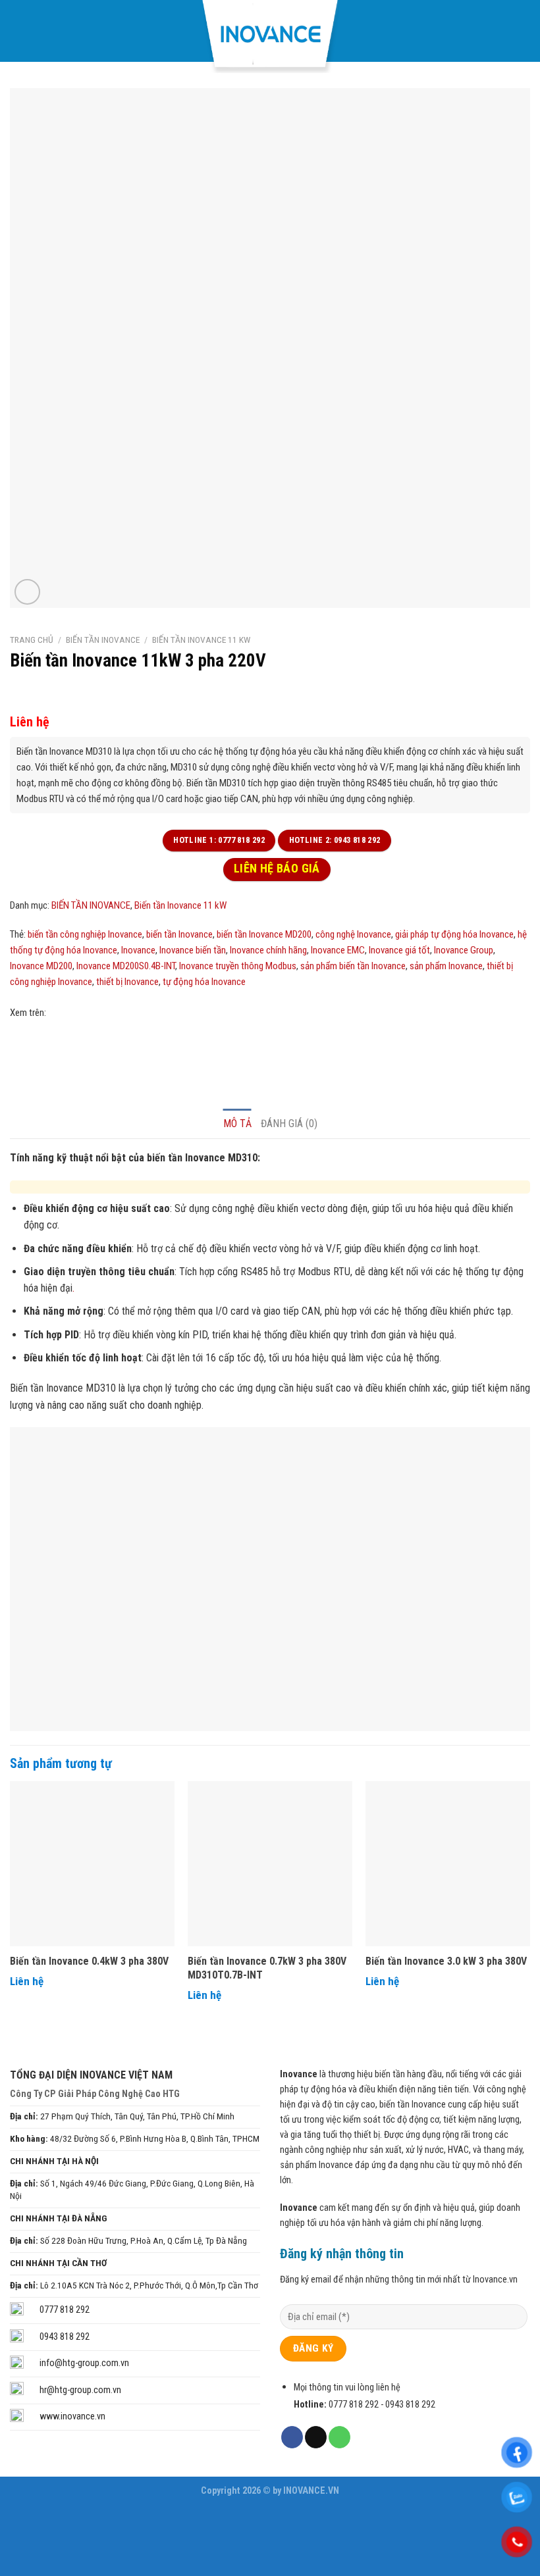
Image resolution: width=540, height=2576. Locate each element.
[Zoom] (27, 592)
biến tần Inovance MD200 (264, 934)
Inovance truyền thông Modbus (238, 966)
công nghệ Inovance (353, 934)
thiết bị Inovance (127, 982)
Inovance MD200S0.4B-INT (126, 966)
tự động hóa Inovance (204, 982)
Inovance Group (464, 950)
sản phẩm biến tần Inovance (353, 966)
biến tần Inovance (179, 934)
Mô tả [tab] (237, 1124)
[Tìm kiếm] (524, 31)
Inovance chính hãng (268, 950)
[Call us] (339, 2437)
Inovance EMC (338, 950)
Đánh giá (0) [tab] (289, 1124)
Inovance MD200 (41, 966)
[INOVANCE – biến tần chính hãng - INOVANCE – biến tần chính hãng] (270, 37)
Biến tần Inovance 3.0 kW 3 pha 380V (446, 1961)
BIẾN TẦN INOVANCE (103, 640)
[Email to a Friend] (44, 1043)
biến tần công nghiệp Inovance (85, 934)
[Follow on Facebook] (292, 2437)
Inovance (138, 950)
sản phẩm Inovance (446, 966)
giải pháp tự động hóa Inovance (454, 934)
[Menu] (19, 31)
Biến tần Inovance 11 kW (201, 640)
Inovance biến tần (193, 950)
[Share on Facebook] (22, 1043)
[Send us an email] (316, 2437)
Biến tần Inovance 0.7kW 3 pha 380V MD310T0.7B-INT (267, 1968)
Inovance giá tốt (399, 950)
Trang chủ (32, 640)
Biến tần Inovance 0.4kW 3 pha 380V (89, 1961)
